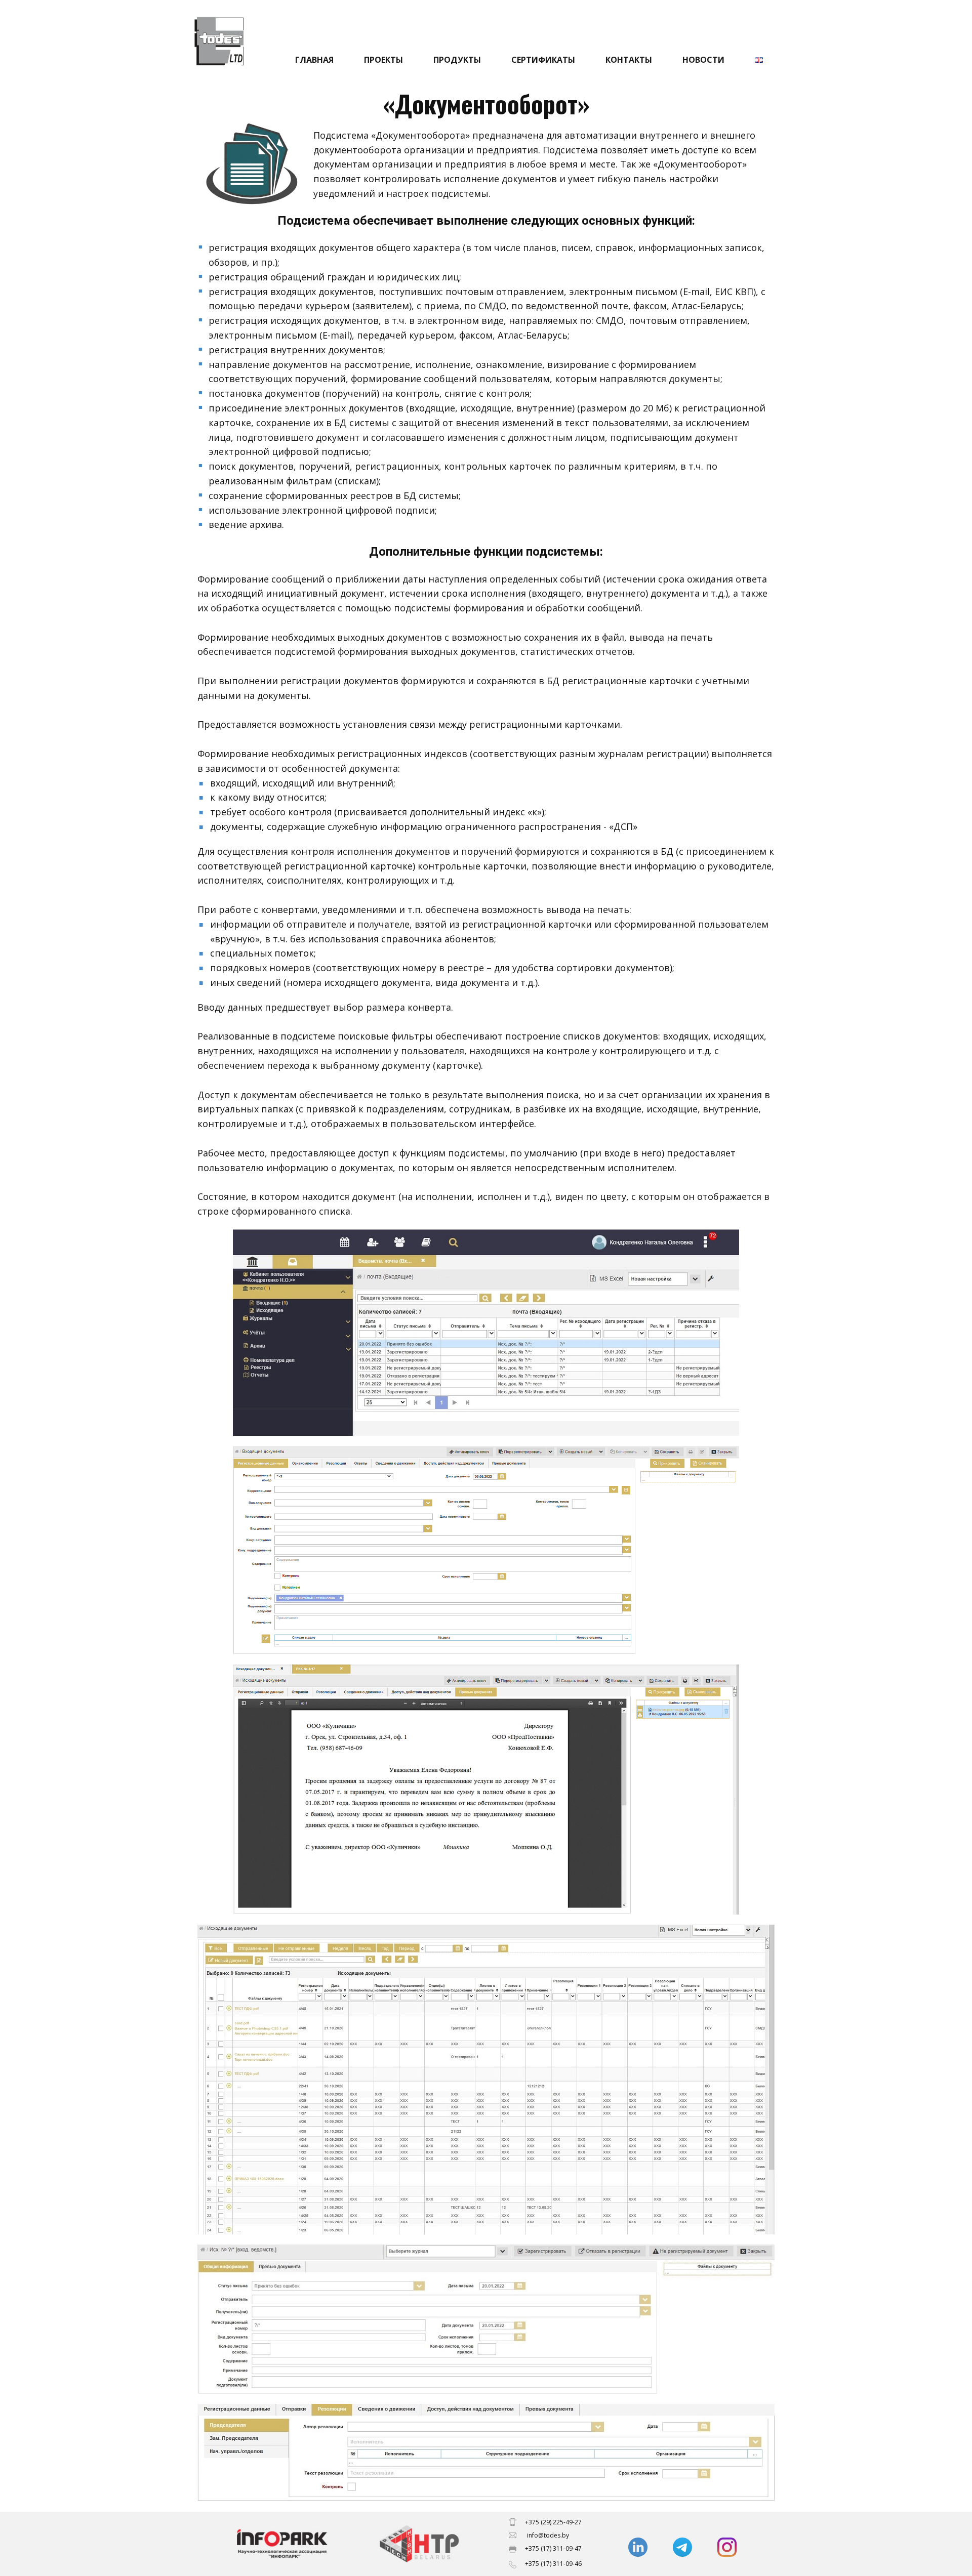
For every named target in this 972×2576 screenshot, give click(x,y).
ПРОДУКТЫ (457, 60)
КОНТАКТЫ (629, 60)
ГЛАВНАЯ (314, 60)
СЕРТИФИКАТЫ (543, 60)
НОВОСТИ (703, 60)
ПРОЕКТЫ (383, 60)
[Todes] (419, 2544)
